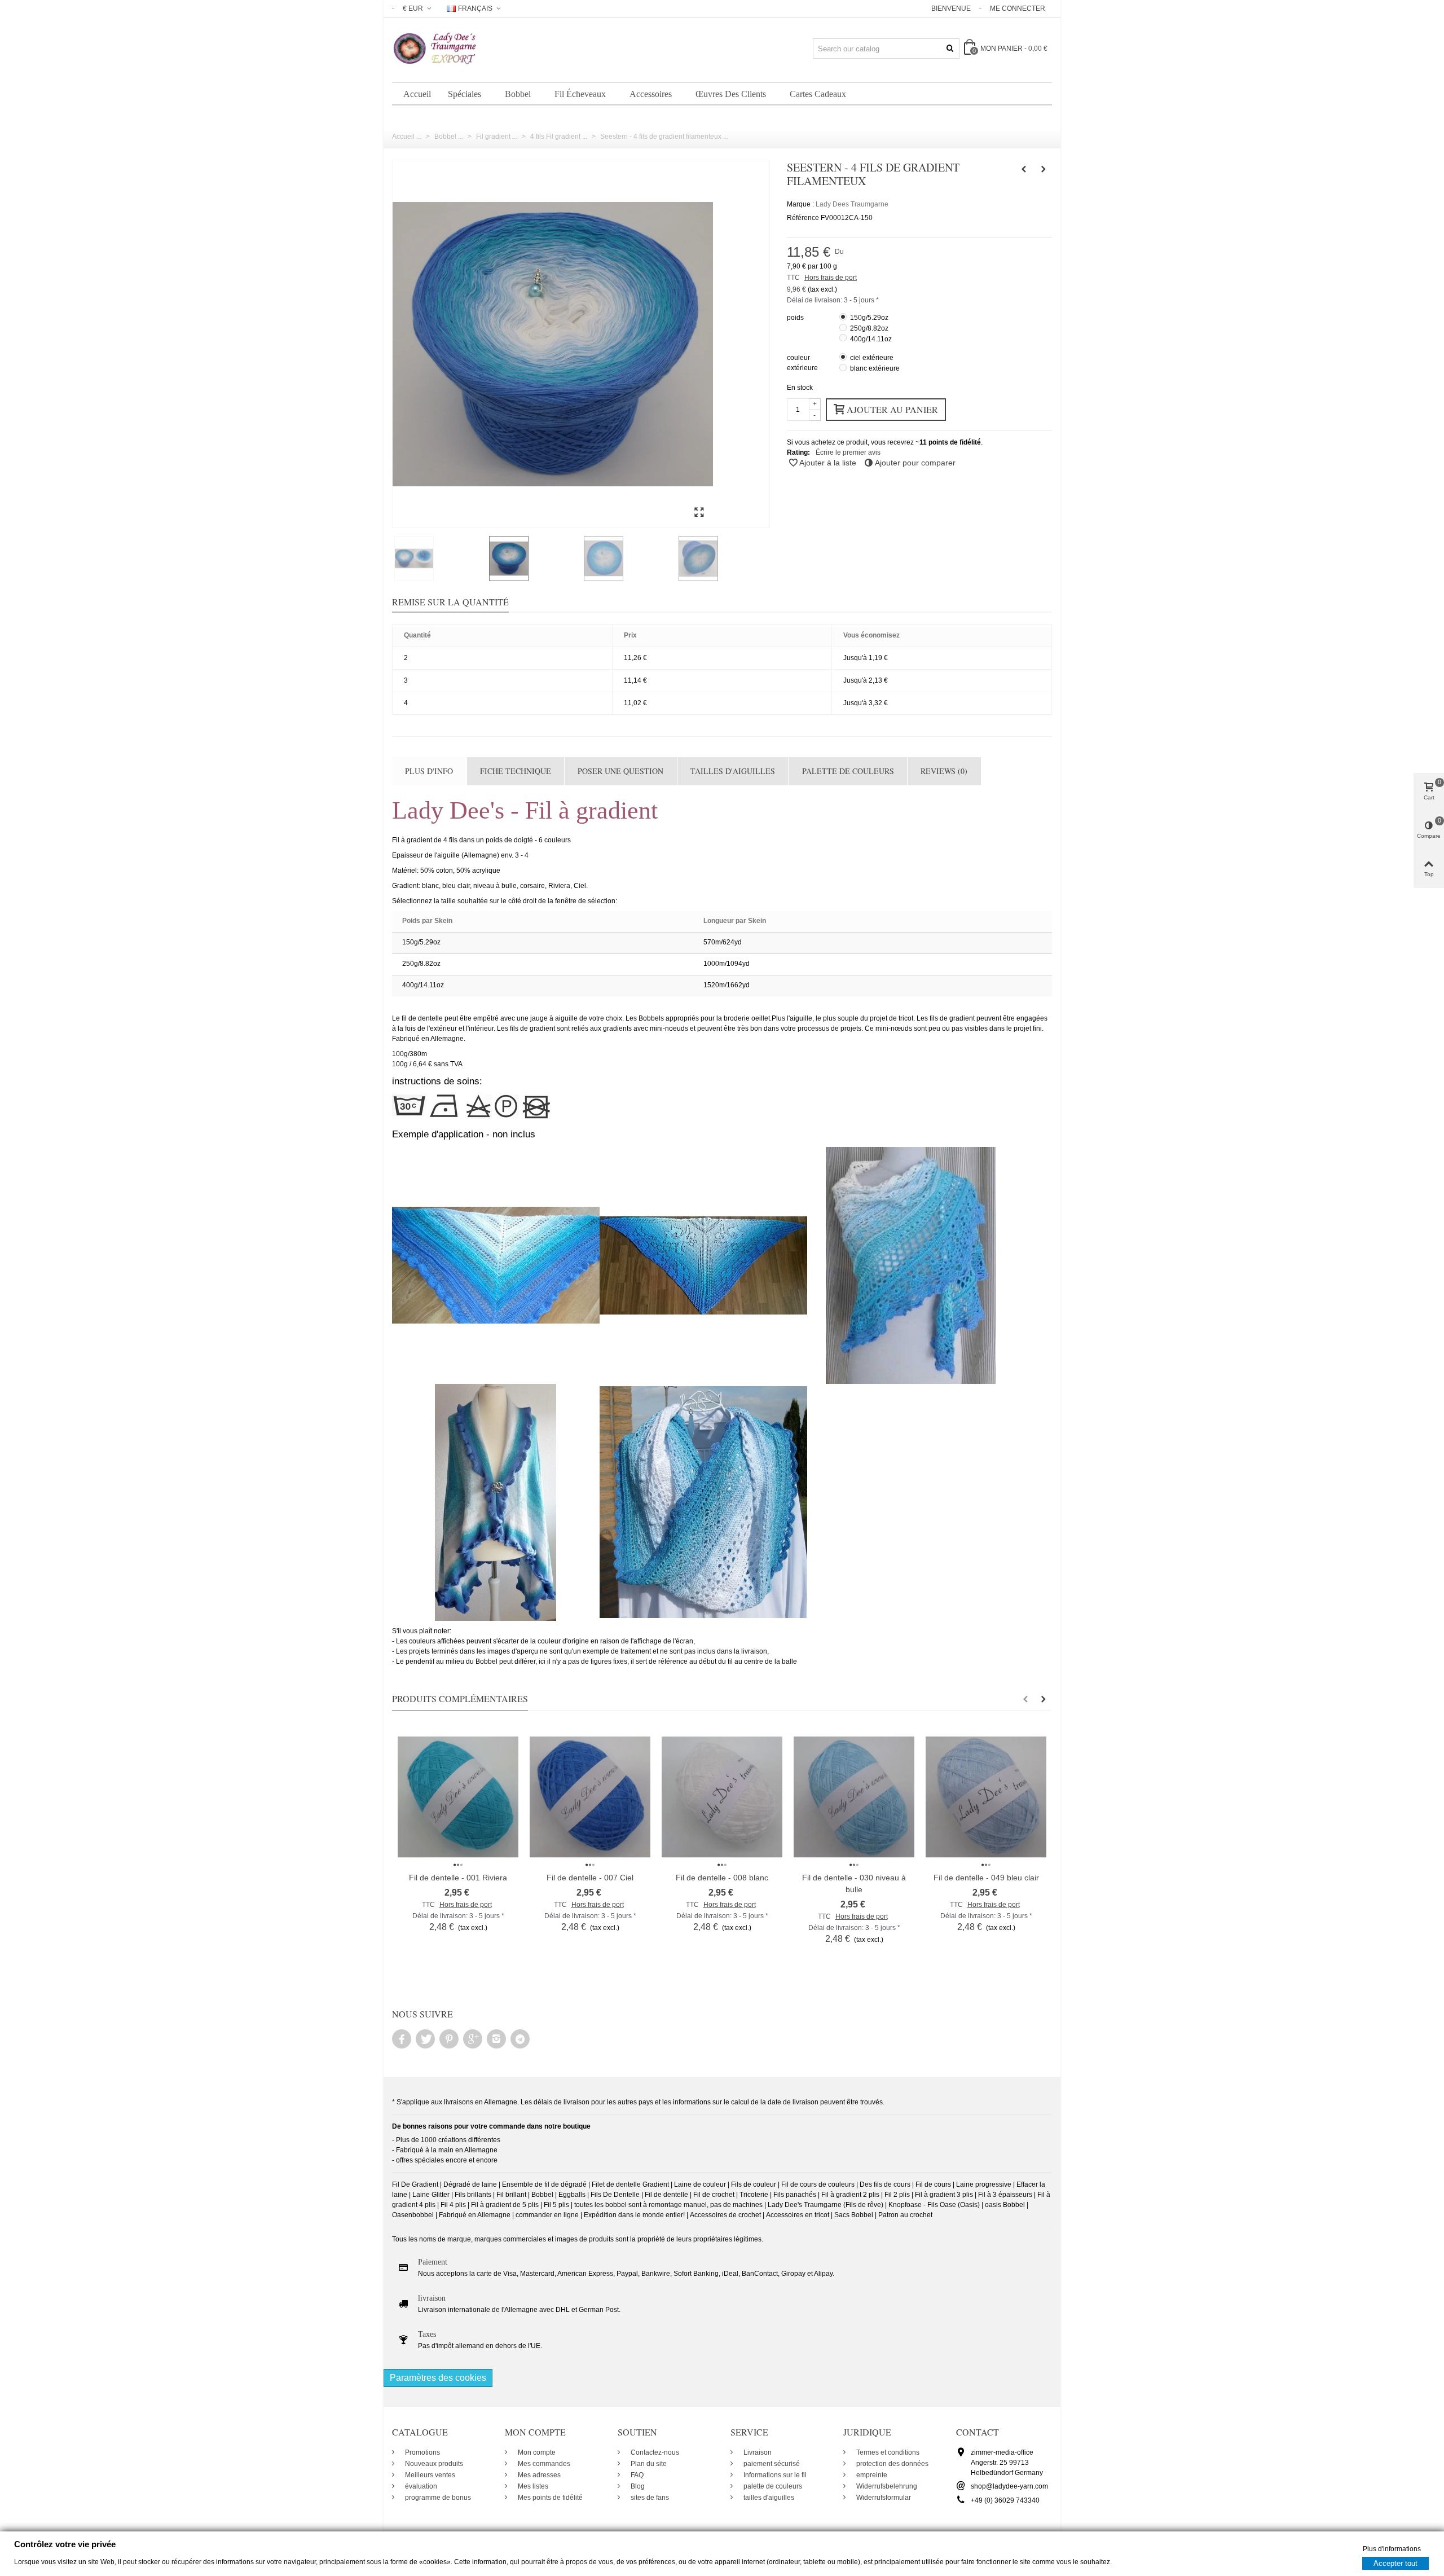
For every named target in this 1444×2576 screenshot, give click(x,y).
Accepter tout (1395, 2563)
